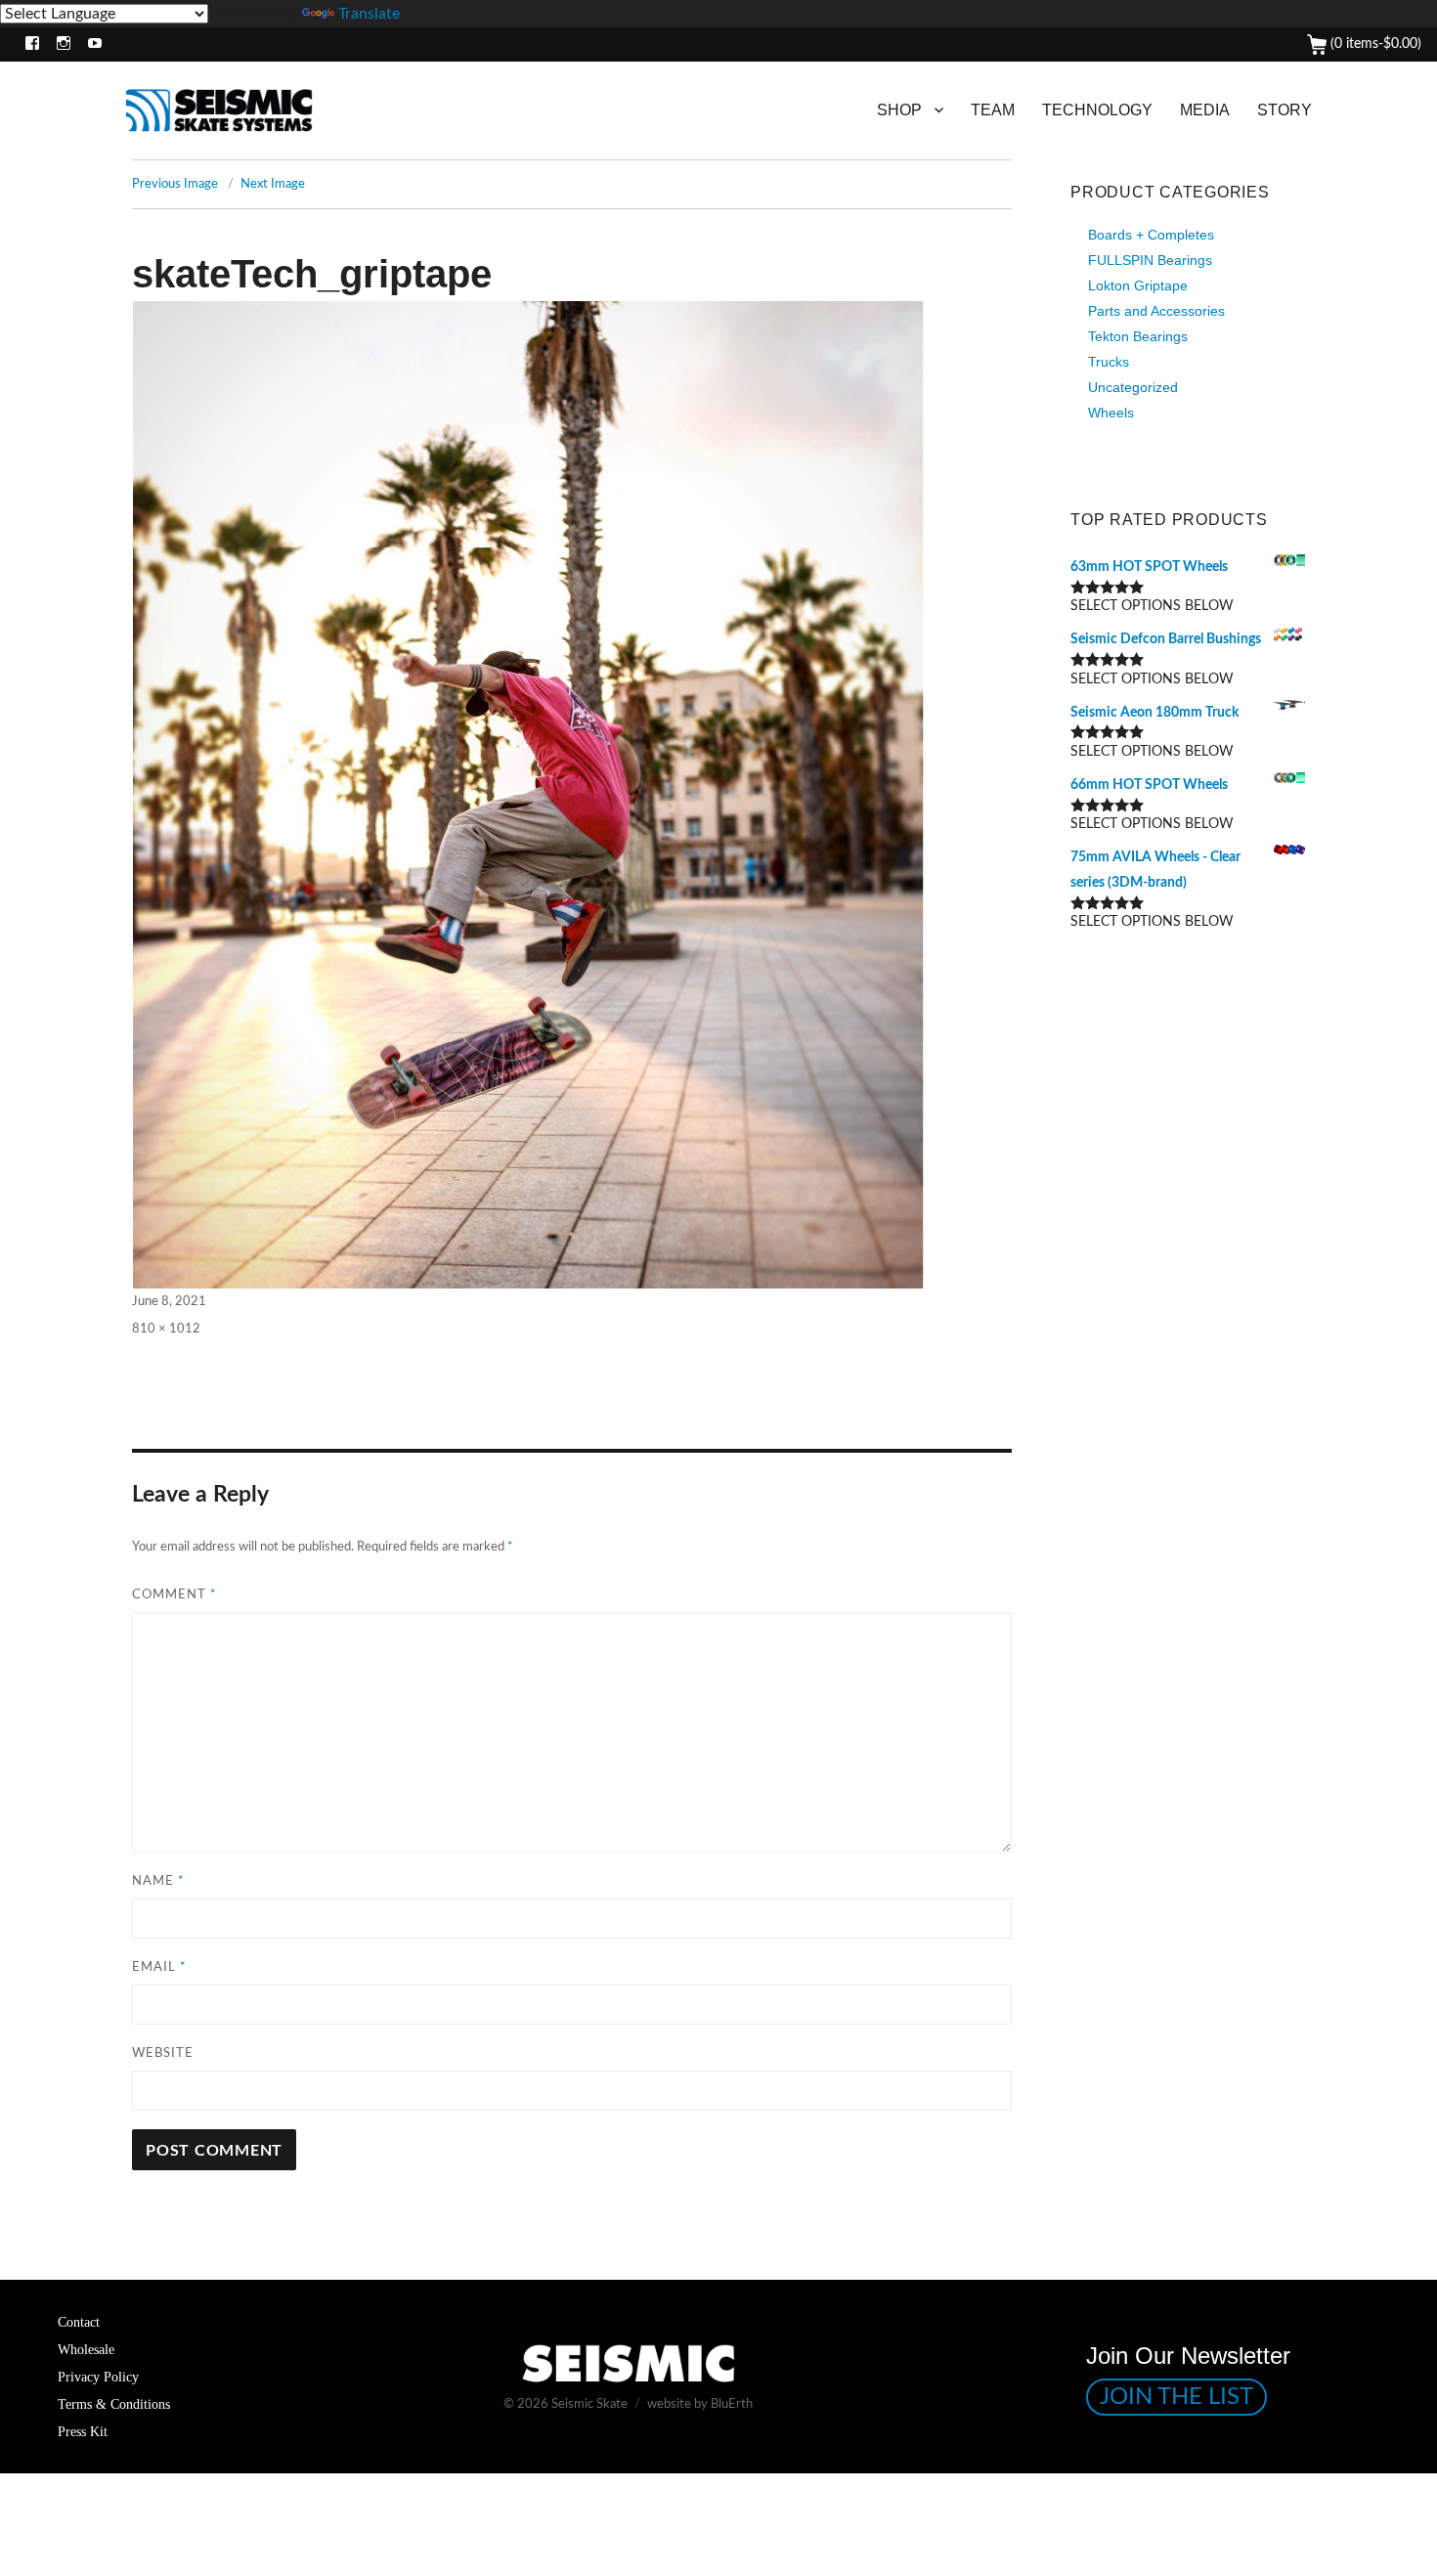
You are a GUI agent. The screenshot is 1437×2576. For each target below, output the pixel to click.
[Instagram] (59, 44)
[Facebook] (28, 44)
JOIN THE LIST (1176, 2397)
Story (1285, 110)
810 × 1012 (166, 1329)
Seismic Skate (589, 2404)
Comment (174, 1595)
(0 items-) (1374, 44)
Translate (369, 14)
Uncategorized (1133, 387)
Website (163, 2053)
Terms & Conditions (114, 2404)
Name (158, 1881)
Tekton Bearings (1138, 336)
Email (159, 1967)
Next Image (273, 184)
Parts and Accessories (1156, 311)
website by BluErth (700, 2404)
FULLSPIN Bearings (1150, 260)
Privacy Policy (98, 2377)
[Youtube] (90, 44)
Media (1205, 110)
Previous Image (175, 184)
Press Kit (83, 2431)
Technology (1097, 110)
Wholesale (86, 2349)
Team (993, 110)
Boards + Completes (1151, 235)
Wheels (1111, 413)
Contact (79, 2322)
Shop (899, 110)
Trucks (1109, 362)
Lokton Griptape (1138, 285)
